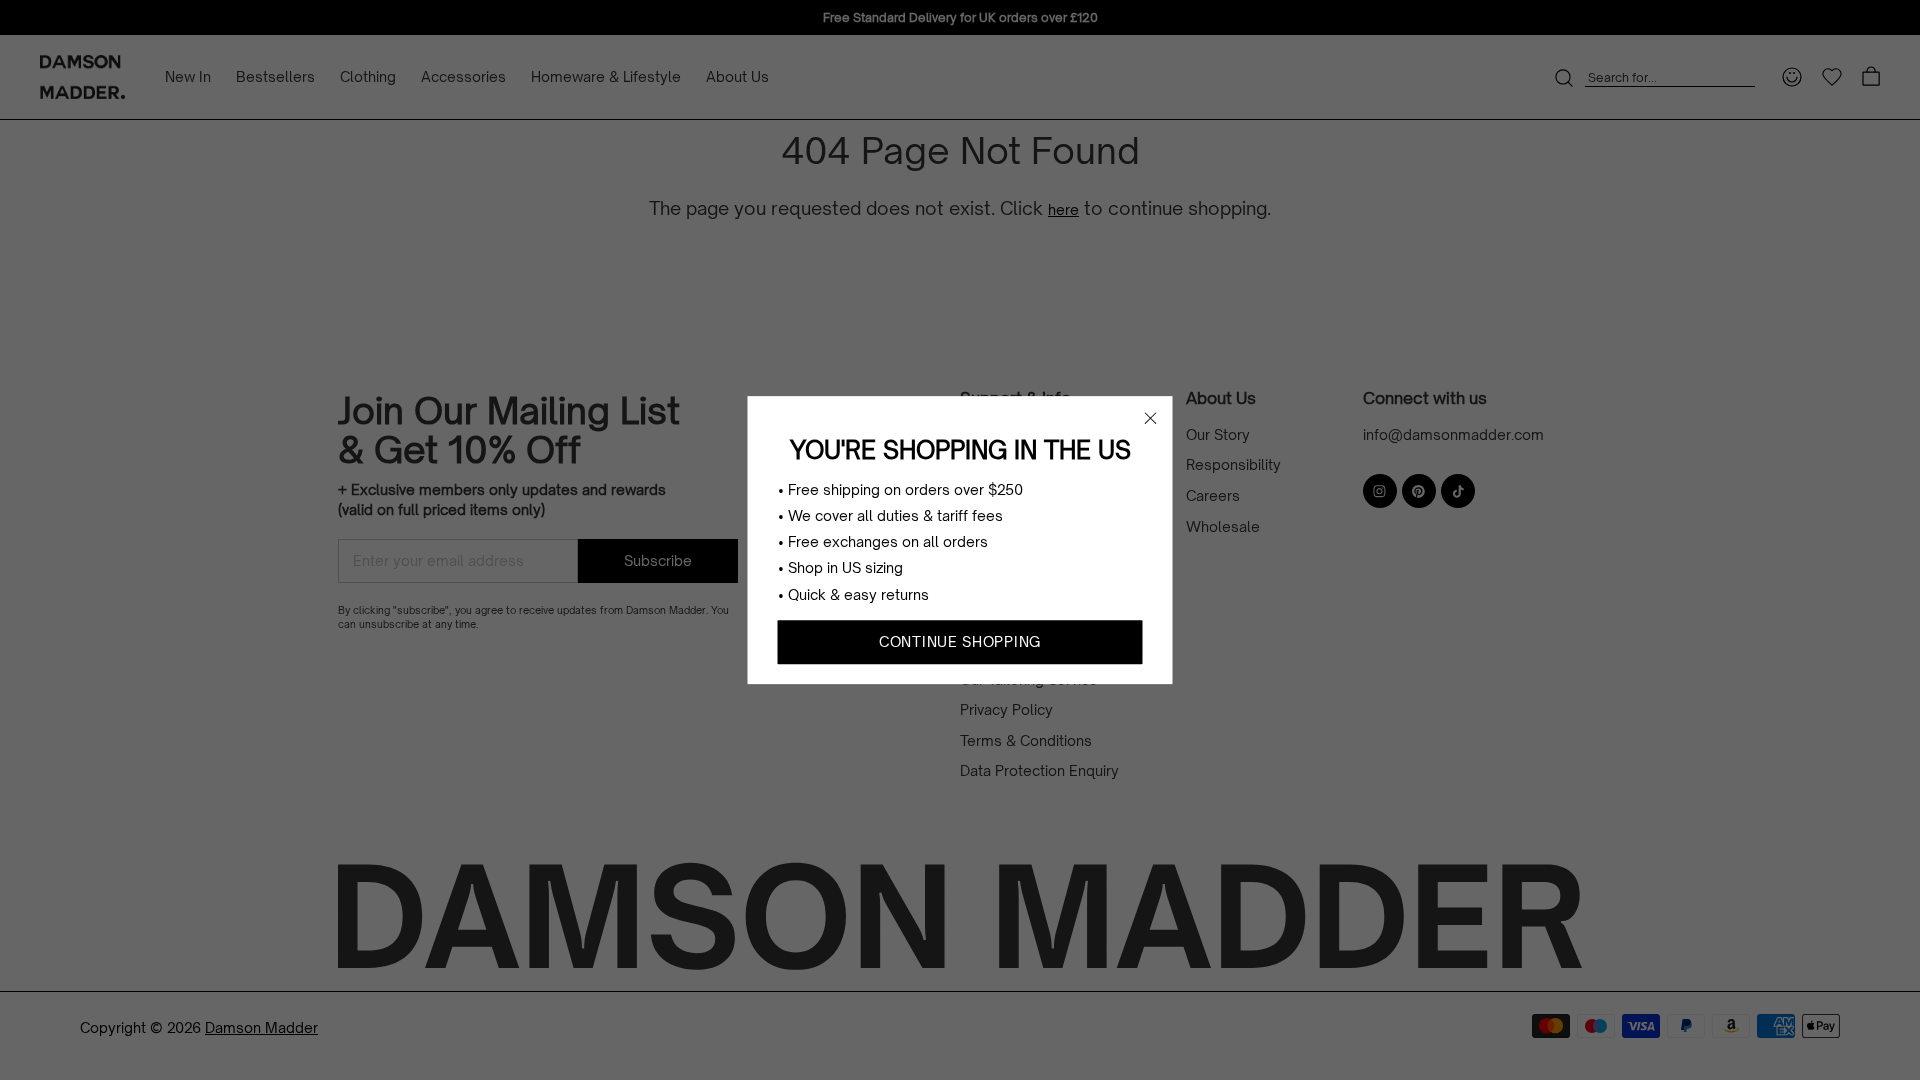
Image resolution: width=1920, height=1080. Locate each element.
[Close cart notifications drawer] (1151, 418)
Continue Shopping (960, 641)
